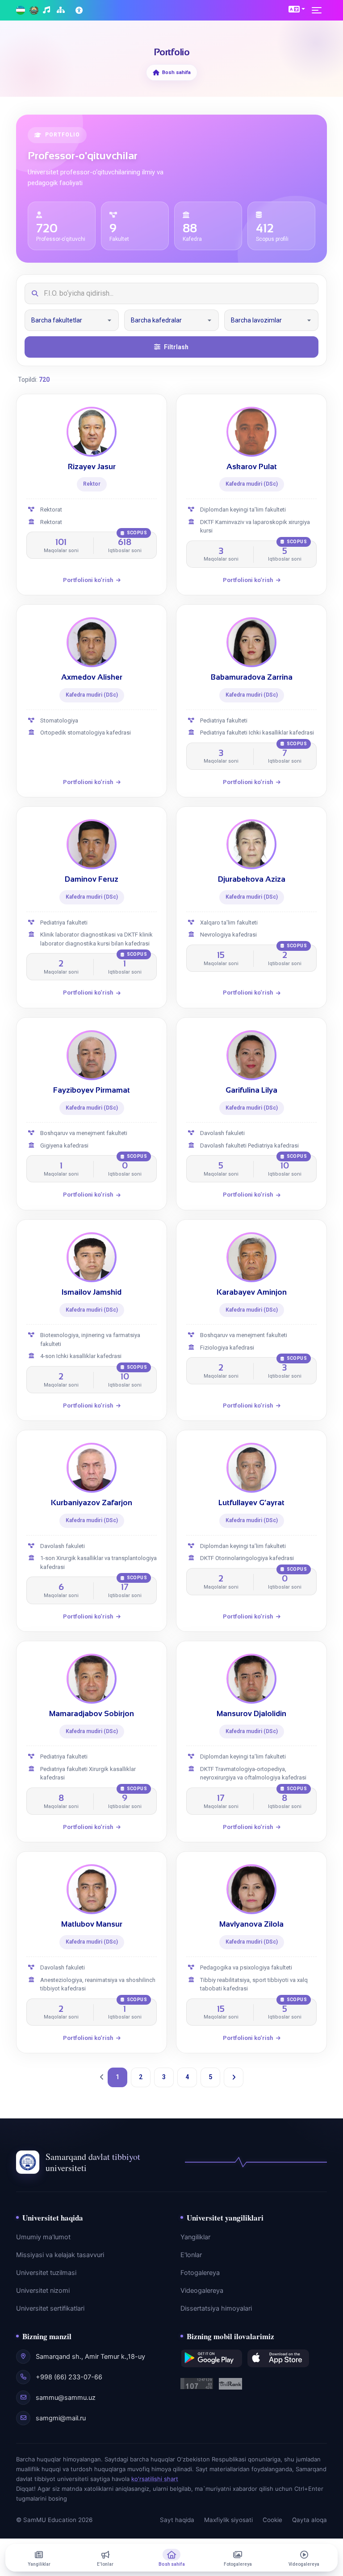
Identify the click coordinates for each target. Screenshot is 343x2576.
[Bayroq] (21, 10)
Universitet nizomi (43, 2291)
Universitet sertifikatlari (50, 2308)
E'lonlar (191, 2255)
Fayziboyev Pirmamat (92, 1090)
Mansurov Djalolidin (251, 1714)
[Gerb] (34, 10)
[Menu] (319, 10)
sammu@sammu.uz (66, 2398)
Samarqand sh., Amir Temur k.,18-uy (90, 2357)
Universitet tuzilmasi (46, 2273)
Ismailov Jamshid (92, 1292)
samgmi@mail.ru (61, 2418)
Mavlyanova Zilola (251, 1924)
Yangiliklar (195, 2237)
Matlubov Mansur (92, 1924)
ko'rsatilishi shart (155, 2479)
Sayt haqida (177, 2520)
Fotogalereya (200, 2273)
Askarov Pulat (252, 467)
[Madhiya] (48, 10)
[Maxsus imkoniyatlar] (80, 10)
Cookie (272, 2520)
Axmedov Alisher (92, 677)
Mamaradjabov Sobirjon (92, 1714)
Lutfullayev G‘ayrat (251, 1503)
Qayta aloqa (310, 2520)
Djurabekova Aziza (252, 879)
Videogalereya (202, 2291)
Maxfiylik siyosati (228, 2520)
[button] (297, 9)
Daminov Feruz (92, 879)
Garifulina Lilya (251, 1090)
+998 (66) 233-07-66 (69, 2377)
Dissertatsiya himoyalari (216, 2308)
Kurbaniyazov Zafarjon (92, 1503)
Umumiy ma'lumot (43, 2237)
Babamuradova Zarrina (252, 677)
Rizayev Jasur (92, 467)
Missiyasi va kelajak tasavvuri (60, 2255)
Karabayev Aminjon (252, 1292)
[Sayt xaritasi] (62, 10)
